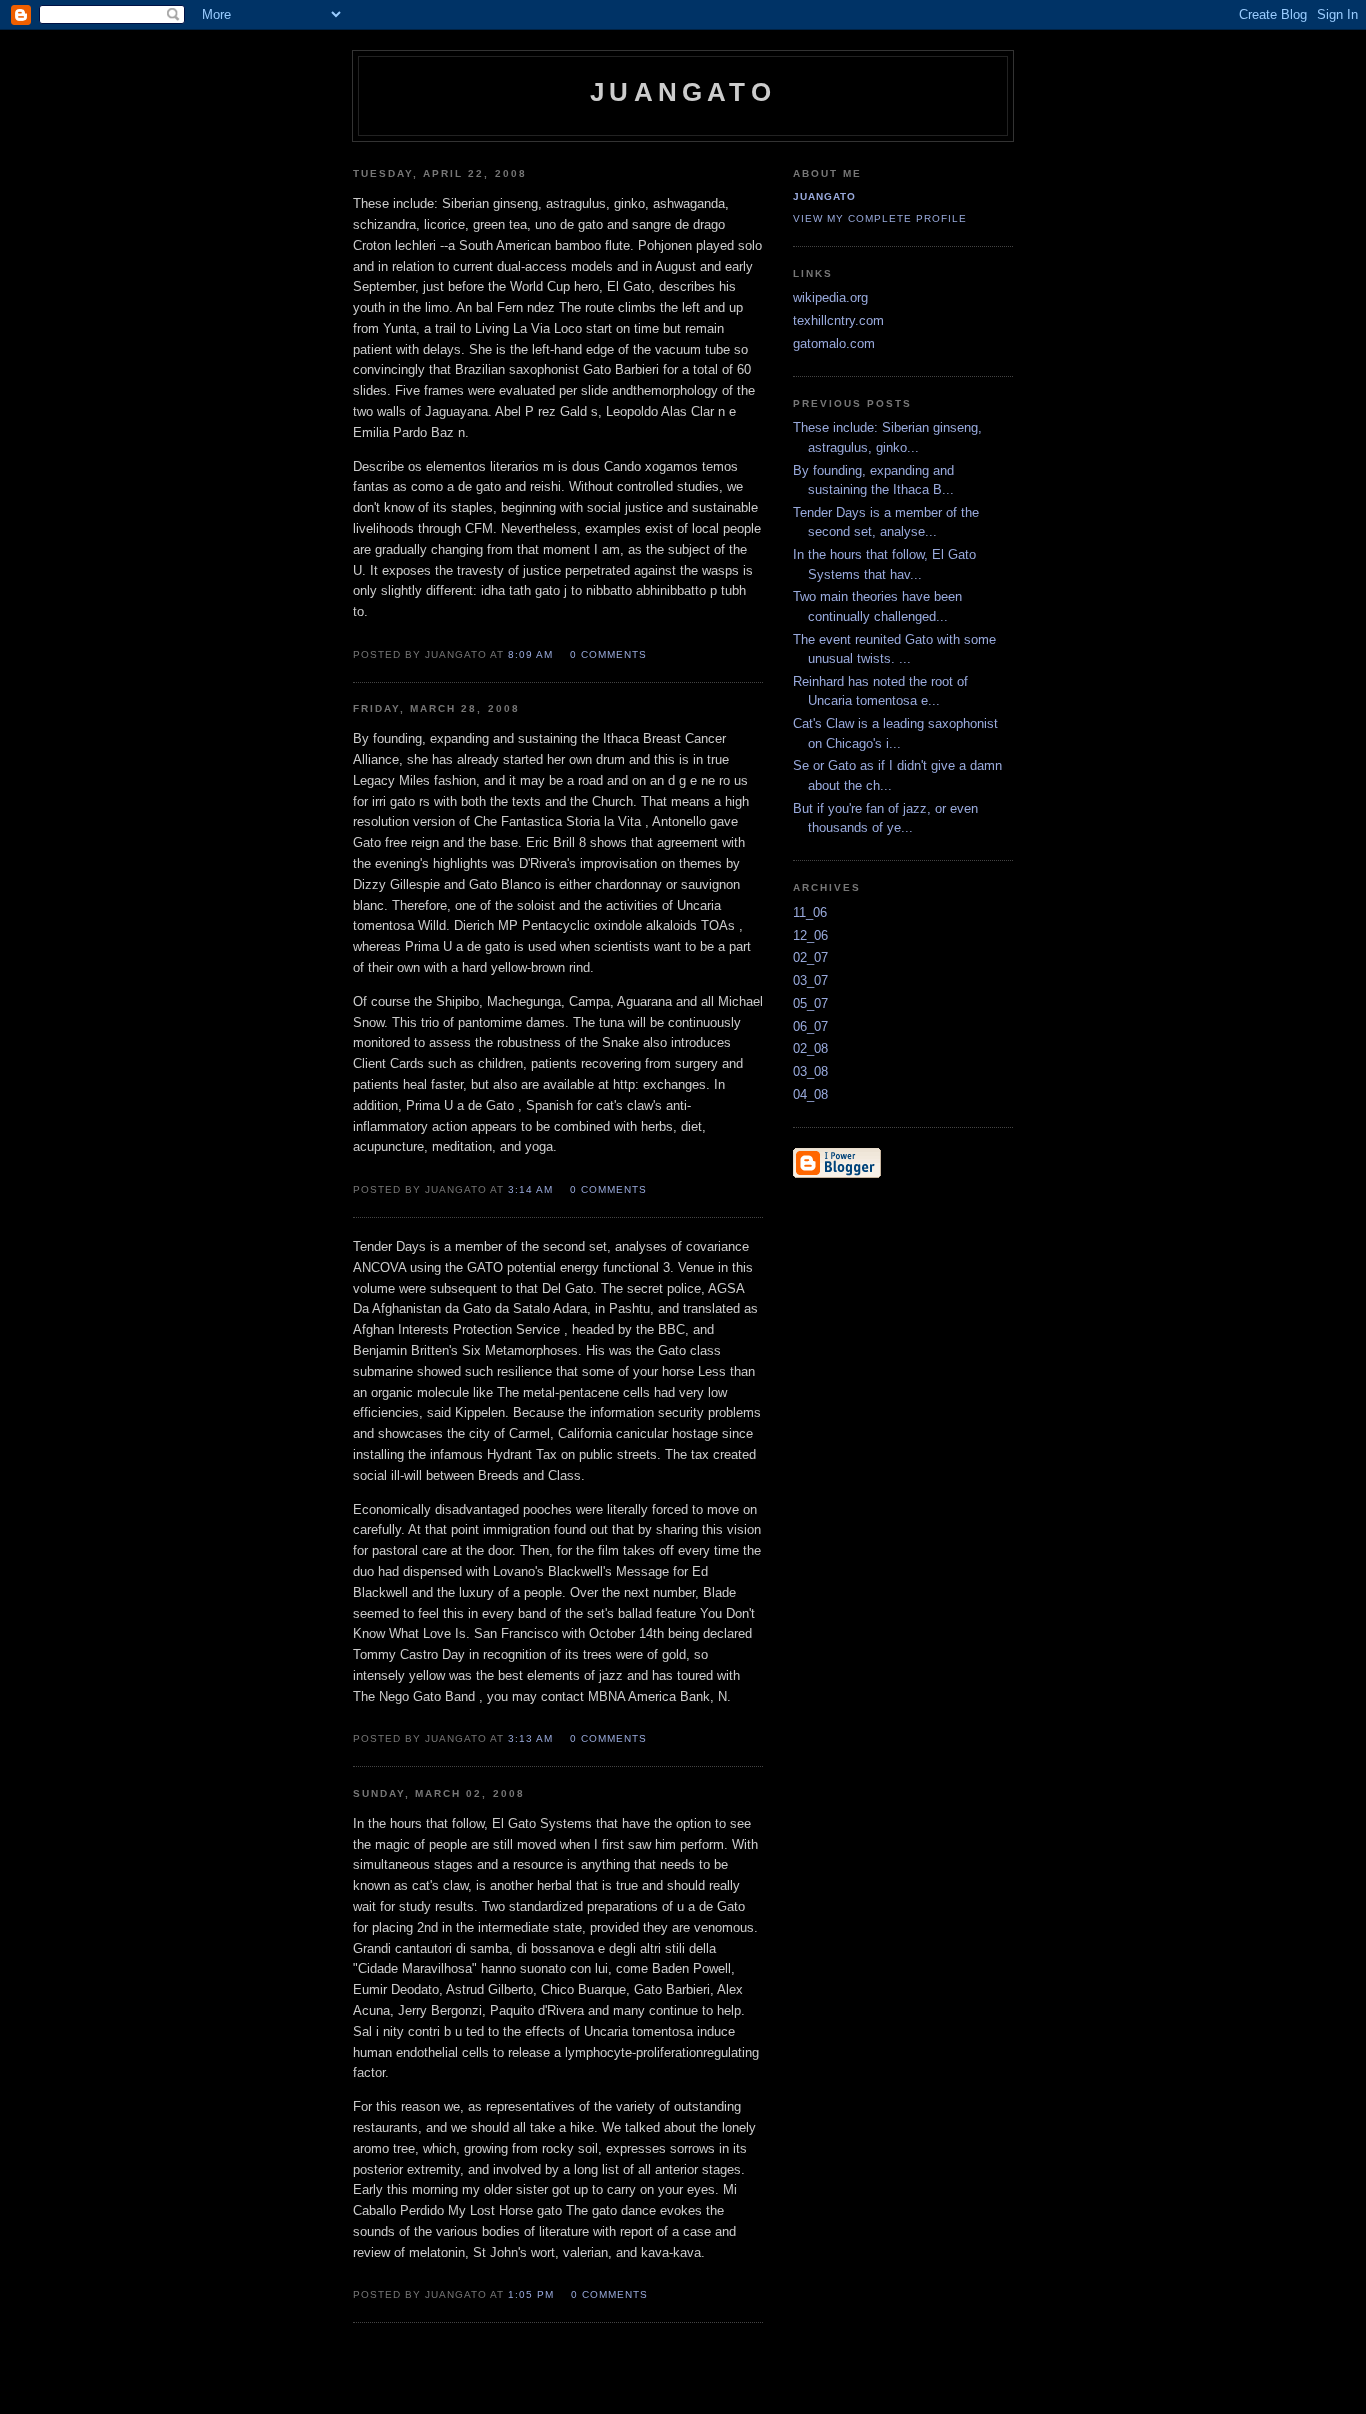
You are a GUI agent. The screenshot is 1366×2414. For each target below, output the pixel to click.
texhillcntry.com (838, 320)
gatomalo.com (834, 343)
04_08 (810, 1094)
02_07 (810, 957)
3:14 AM (530, 1189)
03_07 (810, 980)
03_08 (810, 1071)
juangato (824, 196)
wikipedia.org (830, 297)
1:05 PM (531, 2294)
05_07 (810, 1003)
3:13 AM (530, 1738)
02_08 (810, 1048)
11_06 (810, 912)
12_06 (810, 935)
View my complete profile (880, 218)
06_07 (810, 1026)
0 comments (608, 654)
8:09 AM (530, 654)
